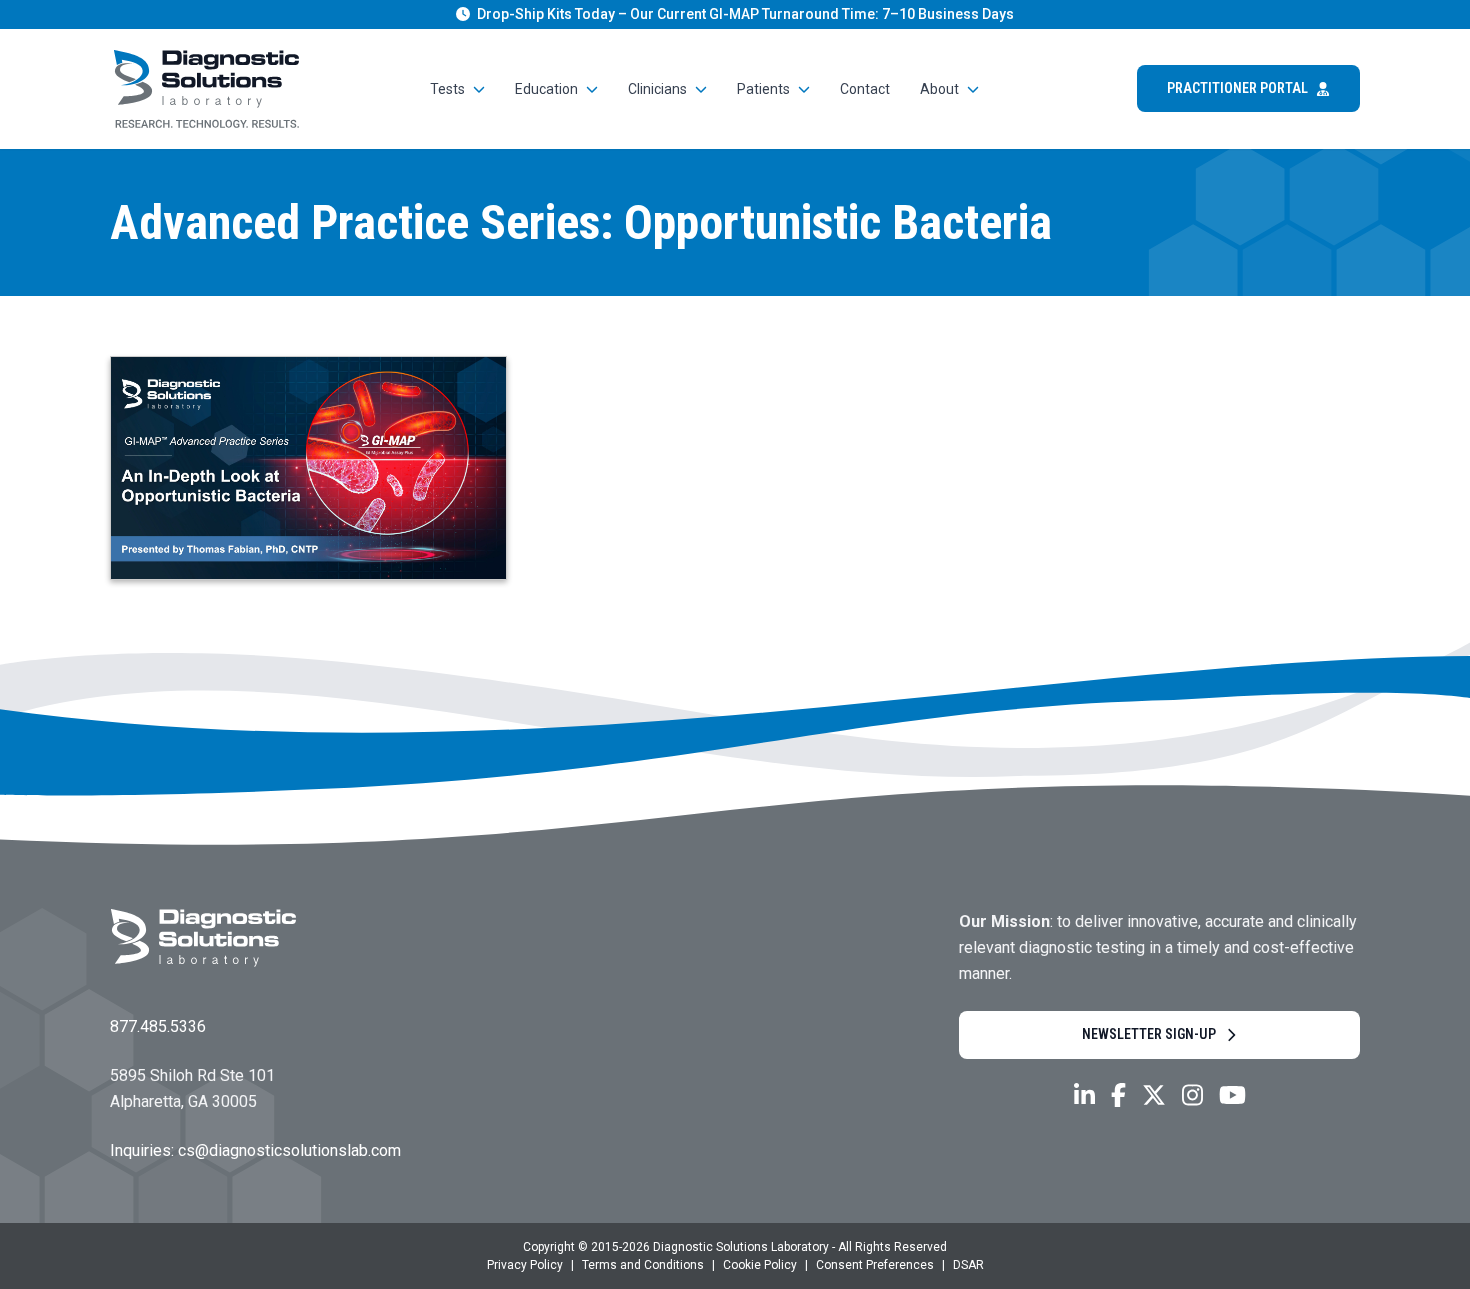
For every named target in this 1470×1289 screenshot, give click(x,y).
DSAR (968, 1265)
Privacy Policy (525, 1265)
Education (546, 89)
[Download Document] (308, 468)
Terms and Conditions (643, 1265)
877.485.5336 (158, 1026)
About (939, 89)
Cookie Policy (760, 1265)
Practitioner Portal (1237, 88)
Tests (447, 89)
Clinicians (657, 89)
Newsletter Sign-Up (1149, 1034)
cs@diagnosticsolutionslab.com (289, 1150)
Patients (763, 89)
